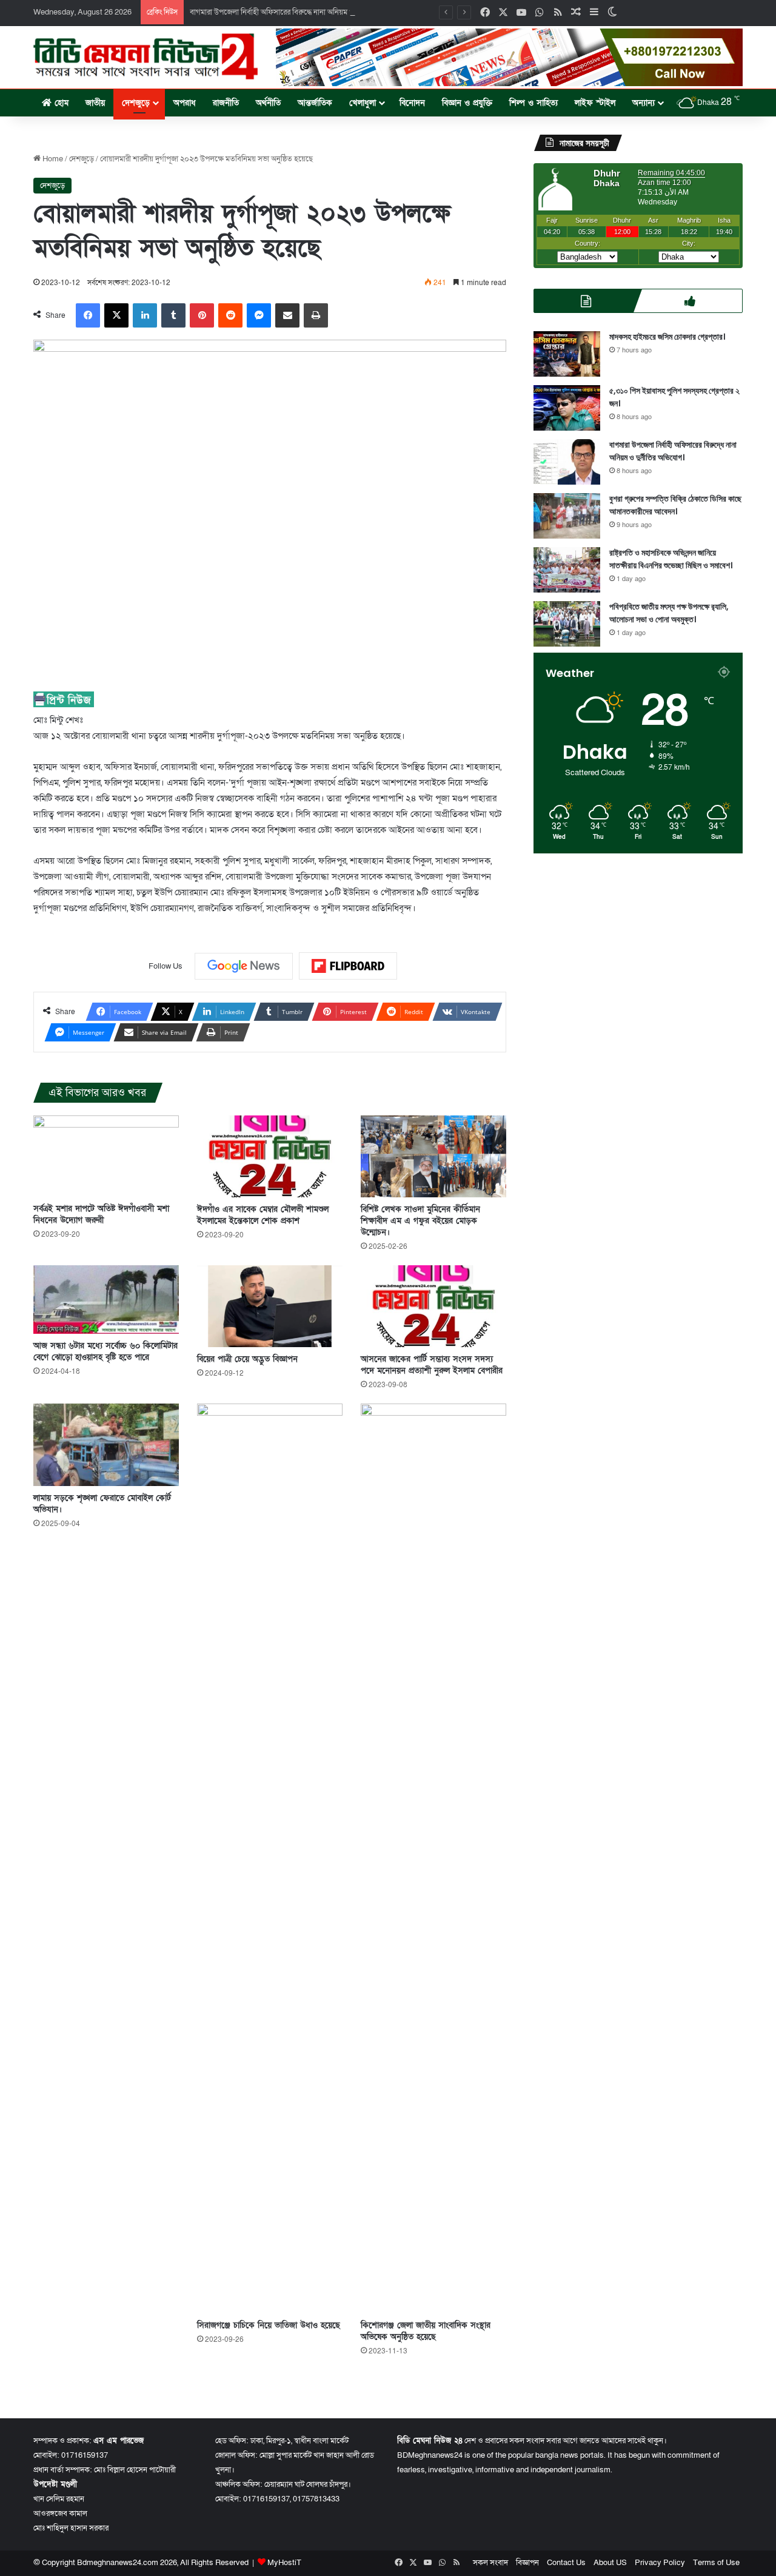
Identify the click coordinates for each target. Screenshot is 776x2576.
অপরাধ (185, 103)
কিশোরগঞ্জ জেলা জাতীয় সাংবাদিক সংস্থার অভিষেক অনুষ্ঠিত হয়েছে (426, 2331)
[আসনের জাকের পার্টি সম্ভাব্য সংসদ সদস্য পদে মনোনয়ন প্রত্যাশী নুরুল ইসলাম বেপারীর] (433, 1306)
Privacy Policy (660, 2563)
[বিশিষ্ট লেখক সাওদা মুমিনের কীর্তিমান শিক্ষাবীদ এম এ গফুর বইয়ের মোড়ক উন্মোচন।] (433, 1156)
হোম (60, 103)
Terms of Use (716, 2563)
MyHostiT (284, 2563)
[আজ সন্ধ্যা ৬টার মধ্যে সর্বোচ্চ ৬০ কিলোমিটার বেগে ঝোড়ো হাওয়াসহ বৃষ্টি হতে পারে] (106, 1300)
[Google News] (244, 966)
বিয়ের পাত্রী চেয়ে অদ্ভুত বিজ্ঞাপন (247, 1359)
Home (52, 159)
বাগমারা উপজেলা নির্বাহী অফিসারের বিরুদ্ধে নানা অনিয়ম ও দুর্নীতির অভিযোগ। (299, 12)
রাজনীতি (226, 103)
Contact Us (566, 2563)
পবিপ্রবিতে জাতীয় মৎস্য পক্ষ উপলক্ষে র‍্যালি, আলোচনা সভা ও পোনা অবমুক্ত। (669, 613)
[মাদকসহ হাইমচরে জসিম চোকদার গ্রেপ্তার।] (567, 354)
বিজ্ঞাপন (527, 2563)
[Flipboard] (348, 966)
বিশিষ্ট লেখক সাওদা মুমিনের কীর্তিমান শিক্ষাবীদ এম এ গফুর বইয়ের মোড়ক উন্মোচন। (420, 1221)
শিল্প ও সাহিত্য (533, 103)
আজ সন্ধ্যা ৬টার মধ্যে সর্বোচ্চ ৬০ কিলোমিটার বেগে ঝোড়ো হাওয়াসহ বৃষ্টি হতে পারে (105, 1351)
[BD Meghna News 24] (145, 56)
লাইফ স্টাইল (595, 103)
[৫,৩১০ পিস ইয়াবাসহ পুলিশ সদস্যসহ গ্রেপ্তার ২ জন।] (567, 408)
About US (610, 2563)
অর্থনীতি (268, 103)
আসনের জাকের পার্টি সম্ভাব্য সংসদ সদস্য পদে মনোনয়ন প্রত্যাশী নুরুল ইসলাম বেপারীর (432, 1365)
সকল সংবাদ (490, 2563)
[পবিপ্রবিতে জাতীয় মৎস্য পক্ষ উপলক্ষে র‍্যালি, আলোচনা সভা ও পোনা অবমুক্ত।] (567, 624)
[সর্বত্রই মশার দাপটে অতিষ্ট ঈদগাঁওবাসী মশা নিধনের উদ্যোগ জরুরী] (106, 1156)
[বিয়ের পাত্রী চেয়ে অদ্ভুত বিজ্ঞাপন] (270, 1306)
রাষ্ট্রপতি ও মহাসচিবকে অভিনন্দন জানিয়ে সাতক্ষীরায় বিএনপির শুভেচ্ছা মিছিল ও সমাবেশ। (671, 559)
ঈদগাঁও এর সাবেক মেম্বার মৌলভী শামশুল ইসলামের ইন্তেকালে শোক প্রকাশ (263, 1215)
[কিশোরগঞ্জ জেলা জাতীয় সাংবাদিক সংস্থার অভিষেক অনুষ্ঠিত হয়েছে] (433, 1858)
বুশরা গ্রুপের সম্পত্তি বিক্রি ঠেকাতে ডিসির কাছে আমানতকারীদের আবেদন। (675, 505)
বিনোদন (412, 103)
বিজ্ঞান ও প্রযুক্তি (467, 103)
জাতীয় (95, 103)
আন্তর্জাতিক (315, 103)
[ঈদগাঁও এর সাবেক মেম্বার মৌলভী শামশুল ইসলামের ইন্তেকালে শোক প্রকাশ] (270, 1156)
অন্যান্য (644, 103)
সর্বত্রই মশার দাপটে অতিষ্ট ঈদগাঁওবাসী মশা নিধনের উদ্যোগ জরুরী (101, 1214)
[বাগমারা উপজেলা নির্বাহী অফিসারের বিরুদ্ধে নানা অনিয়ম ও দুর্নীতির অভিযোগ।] (567, 462)
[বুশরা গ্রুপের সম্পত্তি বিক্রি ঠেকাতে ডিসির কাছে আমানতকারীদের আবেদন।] (567, 516)
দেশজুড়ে (136, 103)
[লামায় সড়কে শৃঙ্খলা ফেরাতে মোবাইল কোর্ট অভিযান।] (106, 1444)
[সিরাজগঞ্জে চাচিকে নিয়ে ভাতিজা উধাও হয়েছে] (270, 1858)
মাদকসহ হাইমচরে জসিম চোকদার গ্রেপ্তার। (667, 337)
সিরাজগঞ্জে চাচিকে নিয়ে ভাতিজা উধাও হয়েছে (269, 2325)
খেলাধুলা (363, 103)
